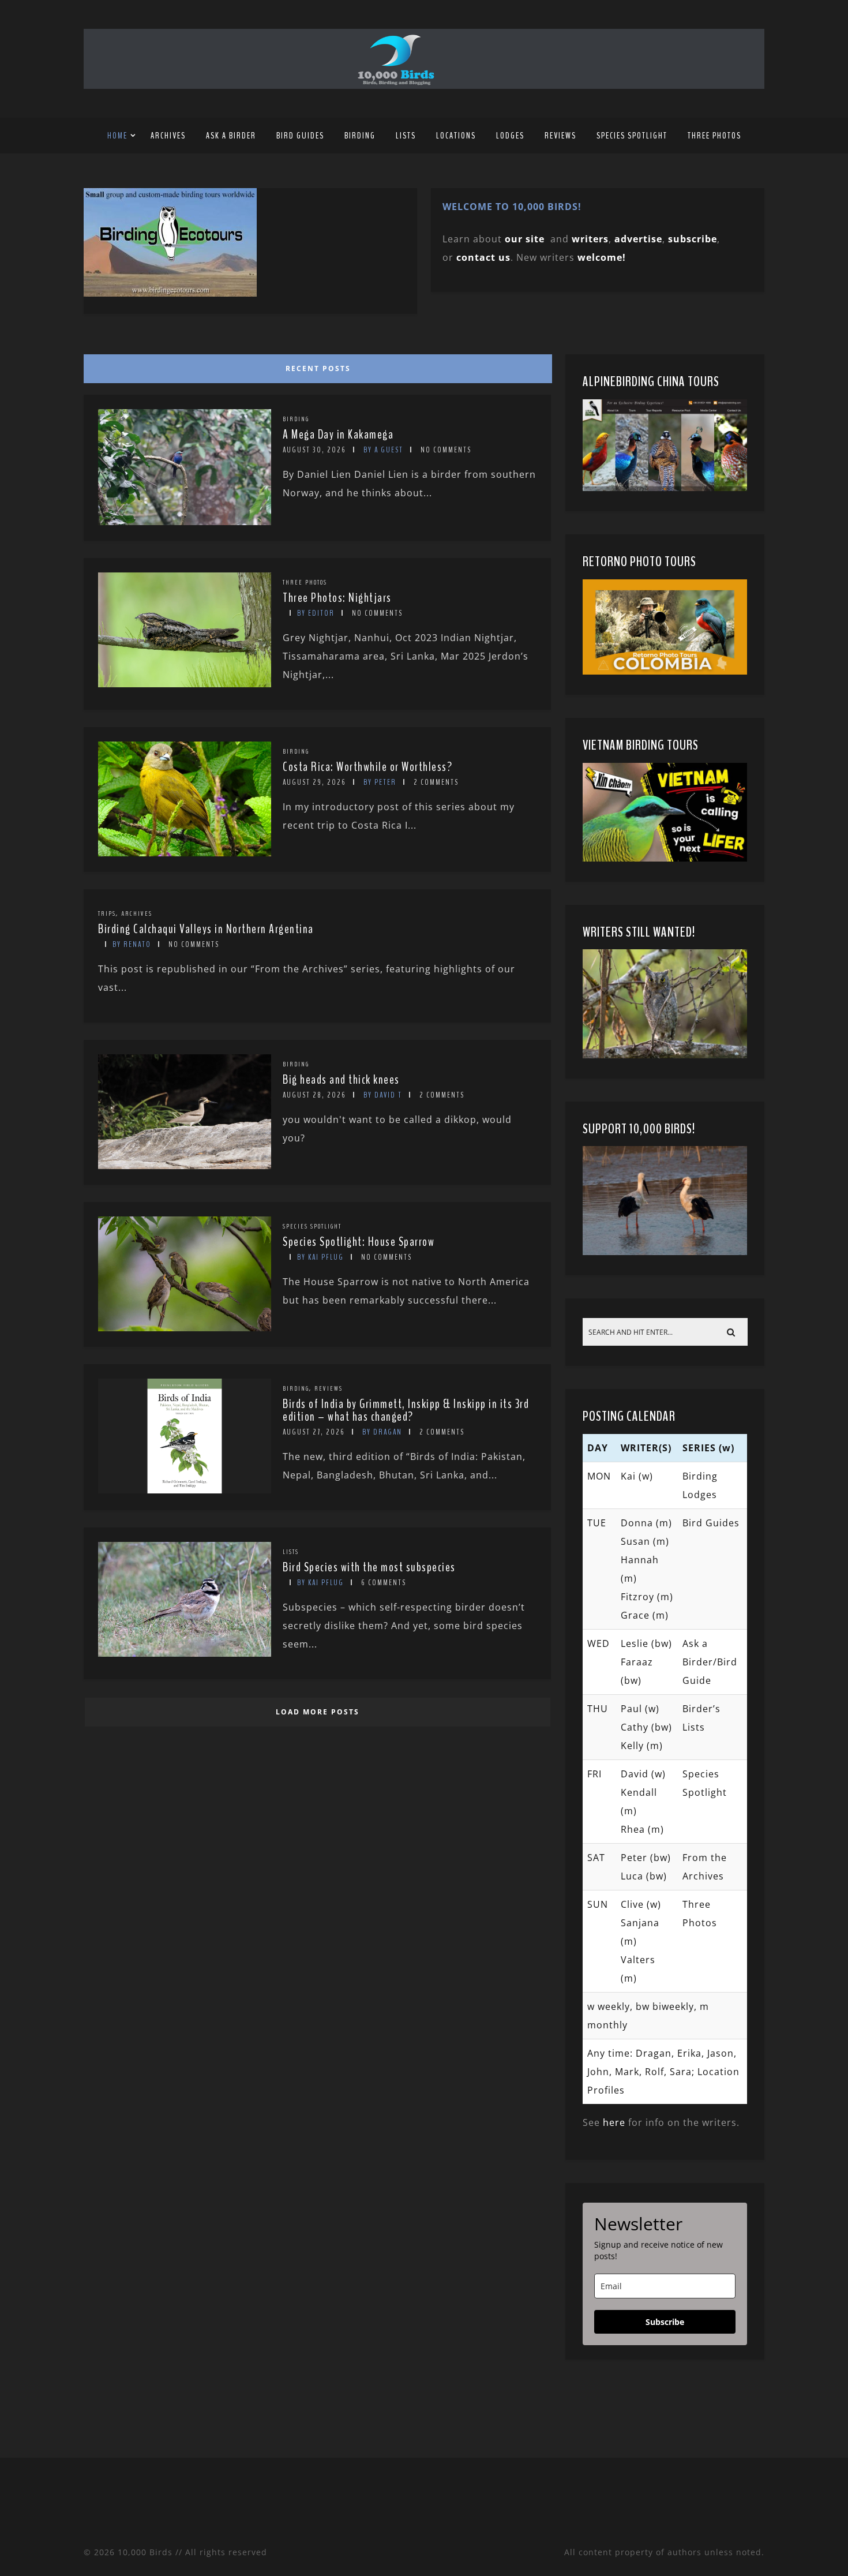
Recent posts (318, 368)
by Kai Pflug (320, 1257)
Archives (168, 136)
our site (525, 239)
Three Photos (714, 136)
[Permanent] (185, 522)
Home (117, 136)
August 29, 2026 (314, 782)
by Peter (380, 782)
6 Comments (384, 1583)
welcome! (602, 257)
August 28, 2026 (314, 1095)
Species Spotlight (632, 136)
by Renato (132, 944)
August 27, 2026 (314, 1432)
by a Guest (383, 450)
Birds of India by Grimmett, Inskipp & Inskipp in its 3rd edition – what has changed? (406, 1410)
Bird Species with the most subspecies (369, 1567)
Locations (456, 136)
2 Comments (436, 782)
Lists (406, 136)
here (614, 2122)
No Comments (446, 450)
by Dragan (382, 1432)
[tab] (316, 366)
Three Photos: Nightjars (337, 598)
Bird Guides (300, 136)
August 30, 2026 (314, 450)
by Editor (316, 613)
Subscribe (665, 2322)
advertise (638, 239)
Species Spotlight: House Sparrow (359, 1242)
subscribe (693, 239)
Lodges (510, 136)
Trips (107, 913)
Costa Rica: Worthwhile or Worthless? (367, 767)
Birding (360, 136)
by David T (383, 1095)
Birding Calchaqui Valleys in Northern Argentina (206, 929)
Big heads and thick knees (341, 1080)
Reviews (560, 136)
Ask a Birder (231, 136)
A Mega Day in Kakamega (338, 435)
